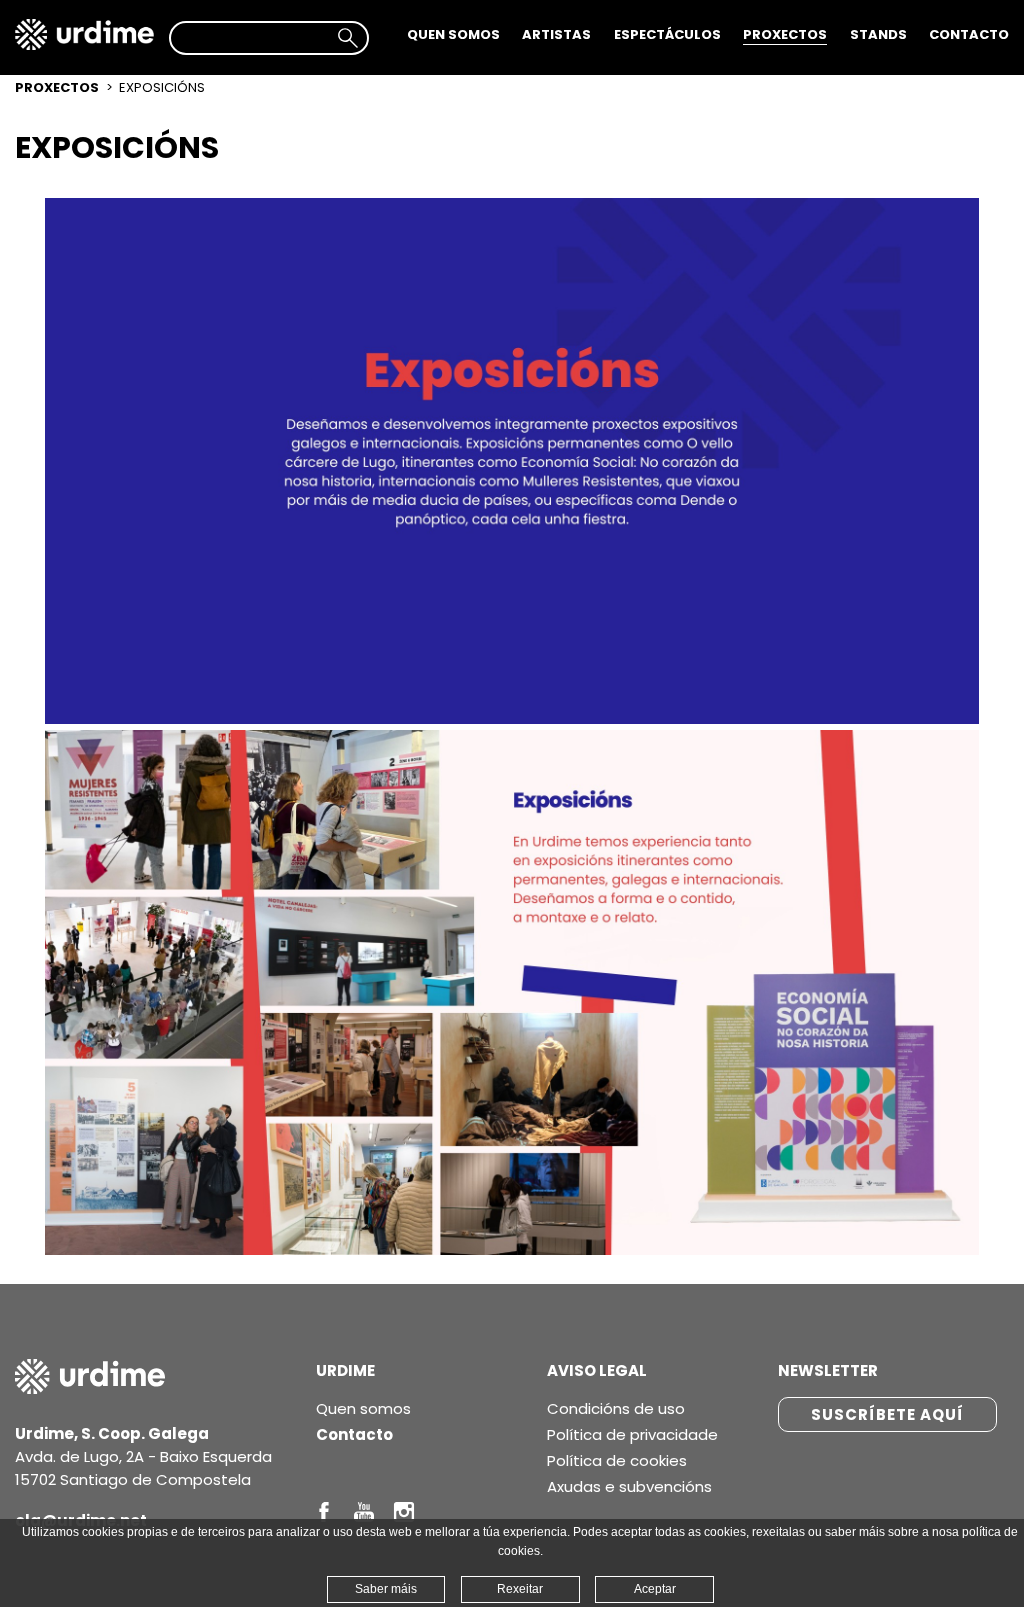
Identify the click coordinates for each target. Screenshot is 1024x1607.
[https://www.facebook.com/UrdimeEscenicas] (324, 1512)
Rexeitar (520, 1589)
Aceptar (655, 1589)
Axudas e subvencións (629, 1486)
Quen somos (363, 1408)
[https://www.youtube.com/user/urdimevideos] (364, 1512)
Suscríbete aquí (887, 1414)
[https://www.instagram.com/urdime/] (404, 1512)
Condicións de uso (616, 1408)
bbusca (348, 38)
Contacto (354, 1434)
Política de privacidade (632, 1434)
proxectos (57, 87)
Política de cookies (617, 1460)
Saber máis (386, 1589)
